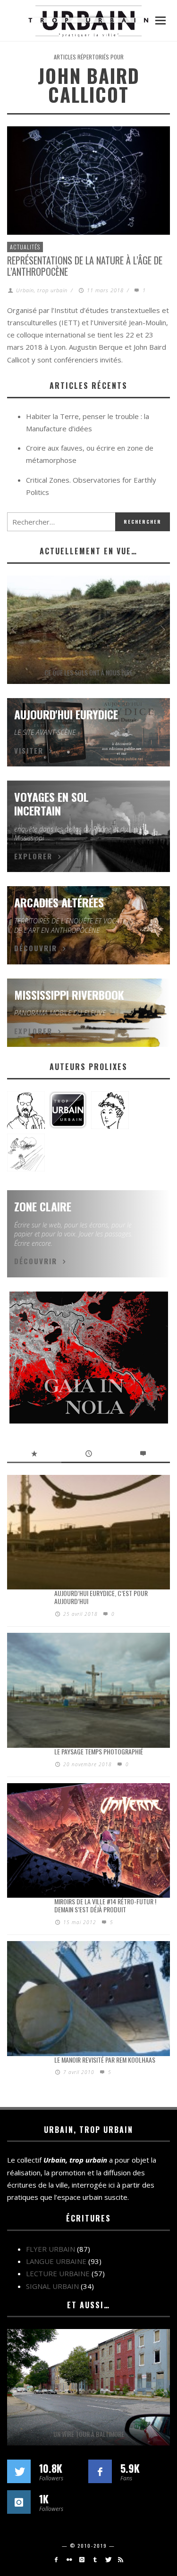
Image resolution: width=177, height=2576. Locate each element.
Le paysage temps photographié (99, 1751)
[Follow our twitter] (19, 2471)
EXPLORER (33, 856)
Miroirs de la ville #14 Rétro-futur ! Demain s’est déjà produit (105, 1905)
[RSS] (121, 2560)
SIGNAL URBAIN (52, 2286)
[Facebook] (56, 2560)
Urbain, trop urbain (42, 290)
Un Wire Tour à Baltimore (89, 2434)
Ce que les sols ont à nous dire (88, 672)
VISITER (29, 750)
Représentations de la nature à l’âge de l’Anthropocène (85, 266)
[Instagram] (82, 2560)
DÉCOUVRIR (36, 948)
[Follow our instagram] (19, 2502)
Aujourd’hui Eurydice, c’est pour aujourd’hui (101, 1597)
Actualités (25, 247)
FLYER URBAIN (51, 2249)
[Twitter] (108, 2560)
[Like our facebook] (100, 2471)
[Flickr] (69, 2560)
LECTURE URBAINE (58, 2273)
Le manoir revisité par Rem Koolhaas (105, 2060)
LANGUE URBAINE (56, 2261)
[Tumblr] (95, 2560)
